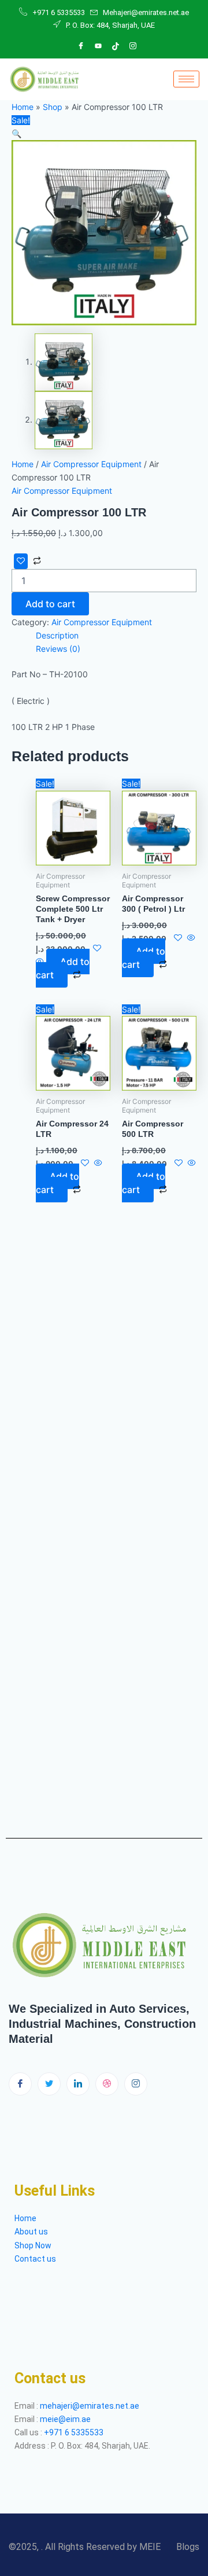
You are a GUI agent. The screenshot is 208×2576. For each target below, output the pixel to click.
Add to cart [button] (63, 968)
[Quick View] (190, 938)
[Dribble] (116, 46)
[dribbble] (107, 2084)
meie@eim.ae (65, 2419)
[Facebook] (81, 46)
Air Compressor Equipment (91, 464)
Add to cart (50, 604)
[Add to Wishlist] (21, 561)
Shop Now (33, 2245)
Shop (53, 107)
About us (32, 2232)
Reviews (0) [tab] (58, 649)
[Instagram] (133, 46)
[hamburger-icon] (186, 79)
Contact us (35, 2259)
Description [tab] (57, 635)
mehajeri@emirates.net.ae (90, 2406)
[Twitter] (49, 2084)
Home (23, 107)
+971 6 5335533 (74, 2432)
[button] (16, 133)
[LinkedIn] (98, 46)
